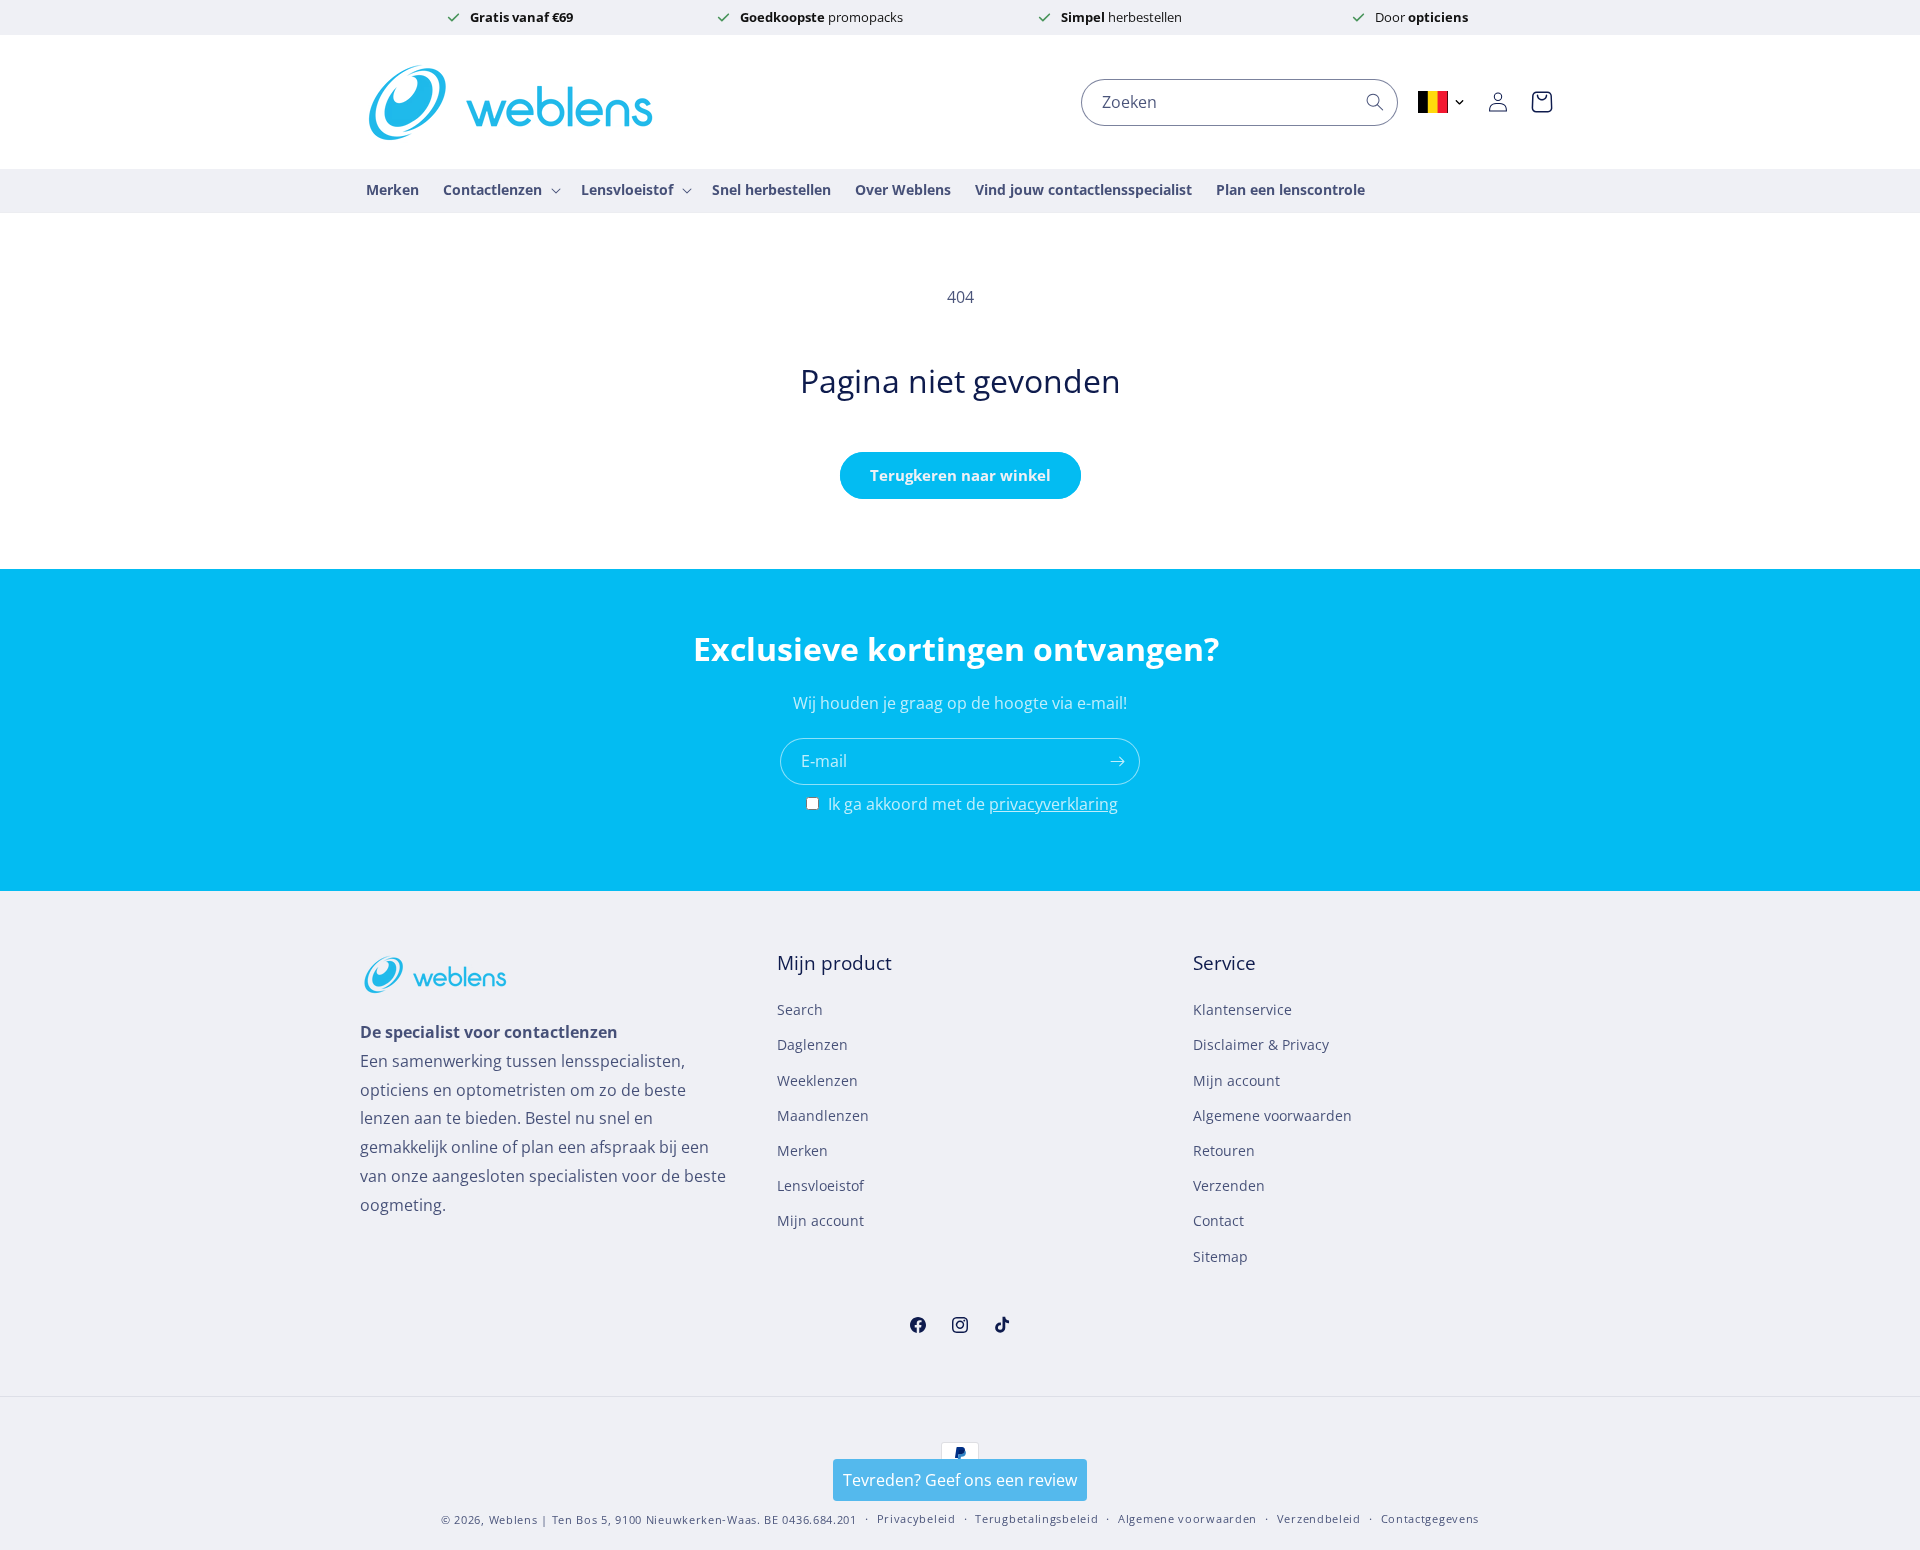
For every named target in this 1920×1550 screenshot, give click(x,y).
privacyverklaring (1053, 804)
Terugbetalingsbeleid (1036, 1518)
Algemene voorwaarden (1272, 1115)
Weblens (513, 1519)
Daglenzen (812, 1045)
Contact (1218, 1220)
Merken (802, 1150)
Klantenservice (1242, 1009)
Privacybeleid (916, 1518)
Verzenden (1229, 1185)
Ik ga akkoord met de (973, 804)
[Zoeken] (1375, 102)
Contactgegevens (1430, 1518)
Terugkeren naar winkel (960, 475)
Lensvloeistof (820, 1185)
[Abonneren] (1117, 761)
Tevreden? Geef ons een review (960, 1480)
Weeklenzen (817, 1080)
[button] (1542, 102)
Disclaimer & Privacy (1261, 1045)
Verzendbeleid (1319, 1518)
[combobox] (1239, 102)
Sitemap (1220, 1256)
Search (800, 1009)
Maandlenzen (823, 1115)
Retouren (1224, 1150)
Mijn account (820, 1220)
